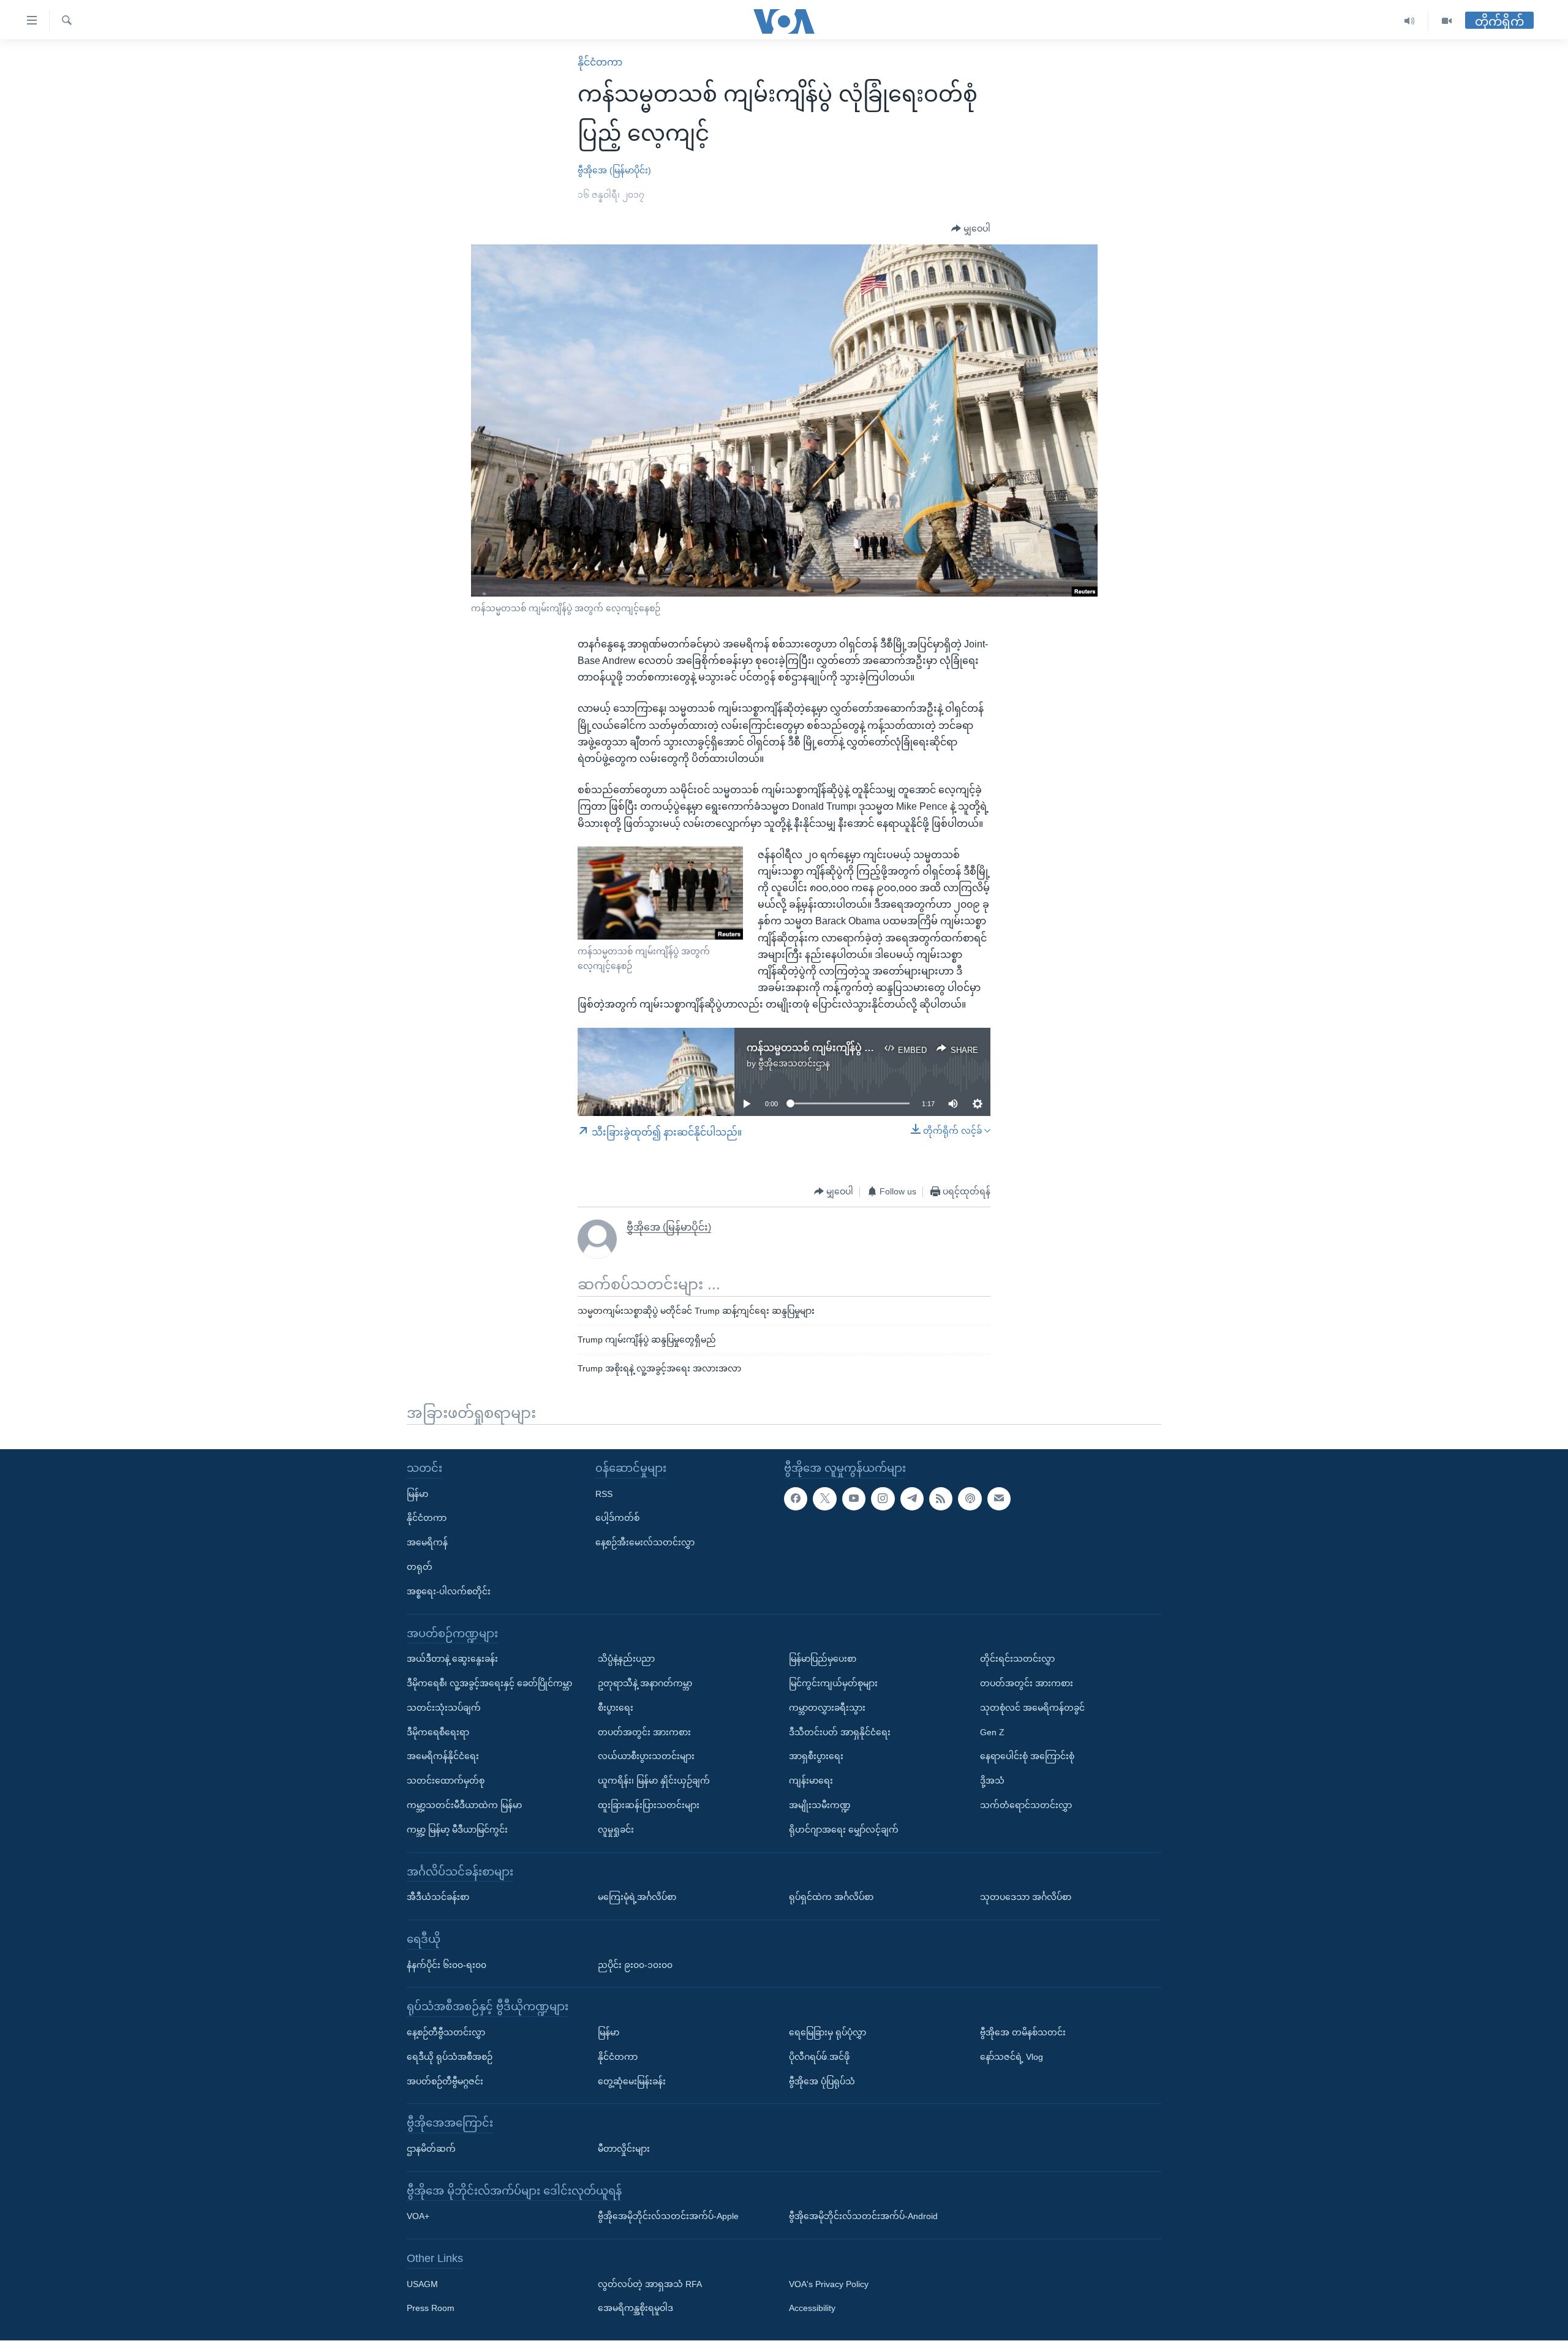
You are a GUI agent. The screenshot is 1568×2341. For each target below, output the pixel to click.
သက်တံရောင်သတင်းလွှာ (1026, 1805)
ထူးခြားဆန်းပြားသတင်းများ (649, 1805)
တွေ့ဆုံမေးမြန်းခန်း (632, 2081)
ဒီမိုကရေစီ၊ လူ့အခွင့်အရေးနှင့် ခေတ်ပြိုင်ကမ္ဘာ (489, 1683)
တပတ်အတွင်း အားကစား (644, 1732)
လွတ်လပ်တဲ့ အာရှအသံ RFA (650, 2284)
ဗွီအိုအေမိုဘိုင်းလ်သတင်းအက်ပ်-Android (863, 2217)
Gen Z (992, 1732)
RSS (604, 1494)
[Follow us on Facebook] (796, 1499)
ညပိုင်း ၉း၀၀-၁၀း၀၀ (635, 1965)
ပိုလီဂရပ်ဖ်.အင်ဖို (819, 2057)
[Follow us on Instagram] (883, 1499)
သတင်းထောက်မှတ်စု (446, 1781)
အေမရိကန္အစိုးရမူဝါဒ (635, 2309)
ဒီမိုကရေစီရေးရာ (438, 1732)
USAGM (422, 2284)
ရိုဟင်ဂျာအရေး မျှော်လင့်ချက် (844, 1830)
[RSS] (941, 1499)
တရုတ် (420, 1567)
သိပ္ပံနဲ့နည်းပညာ (626, 1659)
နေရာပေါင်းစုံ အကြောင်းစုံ (1027, 1757)
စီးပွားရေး (616, 1708)
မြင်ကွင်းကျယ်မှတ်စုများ (833, 1683)
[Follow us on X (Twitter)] (824, 1499)
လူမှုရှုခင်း (616, 1830)
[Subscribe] (999, 1499)
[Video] (1447, 21)
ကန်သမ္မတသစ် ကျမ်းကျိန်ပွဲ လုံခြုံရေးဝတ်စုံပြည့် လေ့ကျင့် (867, 1048)
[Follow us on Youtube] (854, 1499)
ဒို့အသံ (992, 1781)
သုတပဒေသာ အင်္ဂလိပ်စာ (1026, 1898)
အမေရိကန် (427, 1543)
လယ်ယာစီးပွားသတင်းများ (646, 1757)
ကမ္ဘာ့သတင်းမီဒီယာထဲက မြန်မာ (464, 1805)
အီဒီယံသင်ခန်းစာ (438, 1898)
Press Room (431, 2309)
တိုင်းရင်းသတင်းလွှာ (1017, 1659)
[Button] (971, 229)
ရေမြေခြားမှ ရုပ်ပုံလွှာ (827, 2032)
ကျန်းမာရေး (811, 1781)
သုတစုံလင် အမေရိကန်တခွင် (1032, 1708)
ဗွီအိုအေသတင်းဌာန (794, 1063)
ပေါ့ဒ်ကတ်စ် (617, 1518)
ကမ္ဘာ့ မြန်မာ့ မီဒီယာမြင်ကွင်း (457, 1830)
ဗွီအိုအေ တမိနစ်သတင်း (1023, 2032)
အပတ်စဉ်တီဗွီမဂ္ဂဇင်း (445, 2081)
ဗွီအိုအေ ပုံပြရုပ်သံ (822, 2081)
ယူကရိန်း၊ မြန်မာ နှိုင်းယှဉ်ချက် (654, 1781)
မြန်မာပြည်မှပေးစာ (823, 1659)
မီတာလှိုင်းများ (624, 2149)
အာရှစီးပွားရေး (816, 1757)
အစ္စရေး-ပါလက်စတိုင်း (449, 1591)
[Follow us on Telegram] (912, 1499)
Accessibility (812, 2309)
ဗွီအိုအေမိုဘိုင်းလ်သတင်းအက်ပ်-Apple (668, 2217)
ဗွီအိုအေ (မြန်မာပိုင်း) (614, 170)
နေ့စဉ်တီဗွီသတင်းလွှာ (446, 2032)
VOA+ (418, 2217)
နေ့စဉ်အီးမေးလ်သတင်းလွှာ (645, 1543)
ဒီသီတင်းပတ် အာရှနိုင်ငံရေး (840, 1732)
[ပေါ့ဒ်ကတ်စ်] (970, 1499)
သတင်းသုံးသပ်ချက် (444, 1708)
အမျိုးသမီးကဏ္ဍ (820, 1805)
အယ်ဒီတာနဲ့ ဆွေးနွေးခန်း (452, 1659)
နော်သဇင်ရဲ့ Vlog (1012, 2057)
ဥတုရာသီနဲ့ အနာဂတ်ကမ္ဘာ (645, 1683)
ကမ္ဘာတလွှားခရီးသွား (827, 1708)
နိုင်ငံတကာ (600, 62)
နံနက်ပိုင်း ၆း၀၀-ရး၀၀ (447, 1965)
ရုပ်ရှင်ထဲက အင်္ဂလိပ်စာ (831, 1898)
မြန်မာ (417, 1494)
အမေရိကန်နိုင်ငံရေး (443, 1757)
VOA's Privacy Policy (829, 2284)
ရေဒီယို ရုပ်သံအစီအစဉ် (450, 2057)
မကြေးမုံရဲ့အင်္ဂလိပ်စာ (637, 1898)
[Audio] (1410, 21)
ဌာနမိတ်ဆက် (431, 2149)
